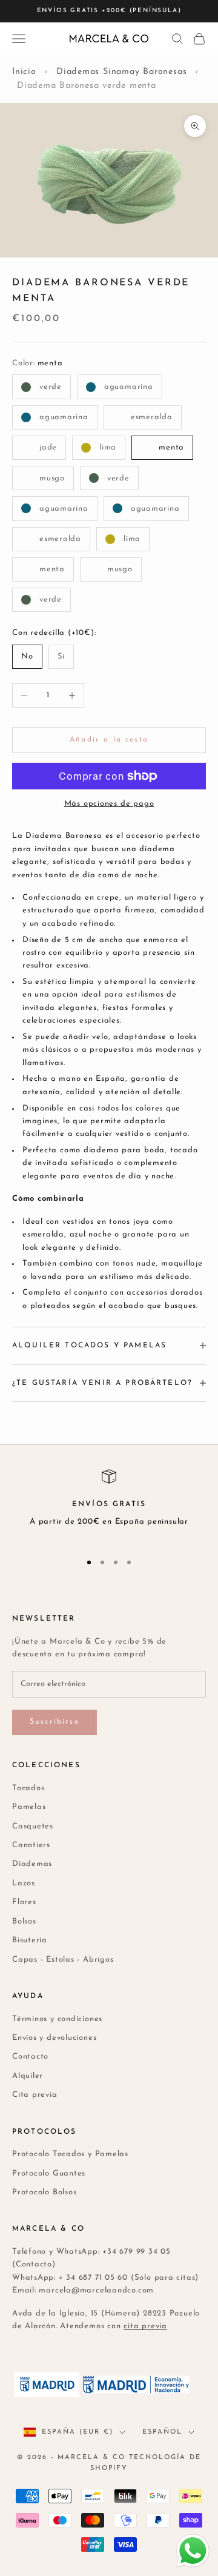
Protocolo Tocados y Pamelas (70, 2154)
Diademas (32, 1864)
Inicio (24, 72)
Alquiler (28, 2076)
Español (162, 2432)
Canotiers (31, 1845)
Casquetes (33, 1826)
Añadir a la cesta (109, 740)
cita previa (145, 2326)
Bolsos (24, 1921)
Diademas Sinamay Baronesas (121, 72)
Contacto (30, 2056)
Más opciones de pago (109, 804)
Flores (24, 1902)
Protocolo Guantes (49, 2173)
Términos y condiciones (57, 2019)
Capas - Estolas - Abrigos (63, 1960)
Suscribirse (54, 1722)
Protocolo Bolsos (44, 2192)
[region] (109, 1505)
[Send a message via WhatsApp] (193, 2551)
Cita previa (35, 2095)
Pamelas (29, 1807)
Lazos (24, 1883)
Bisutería (30, 1940)
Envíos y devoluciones (54, 2038)
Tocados (28, 1788)
